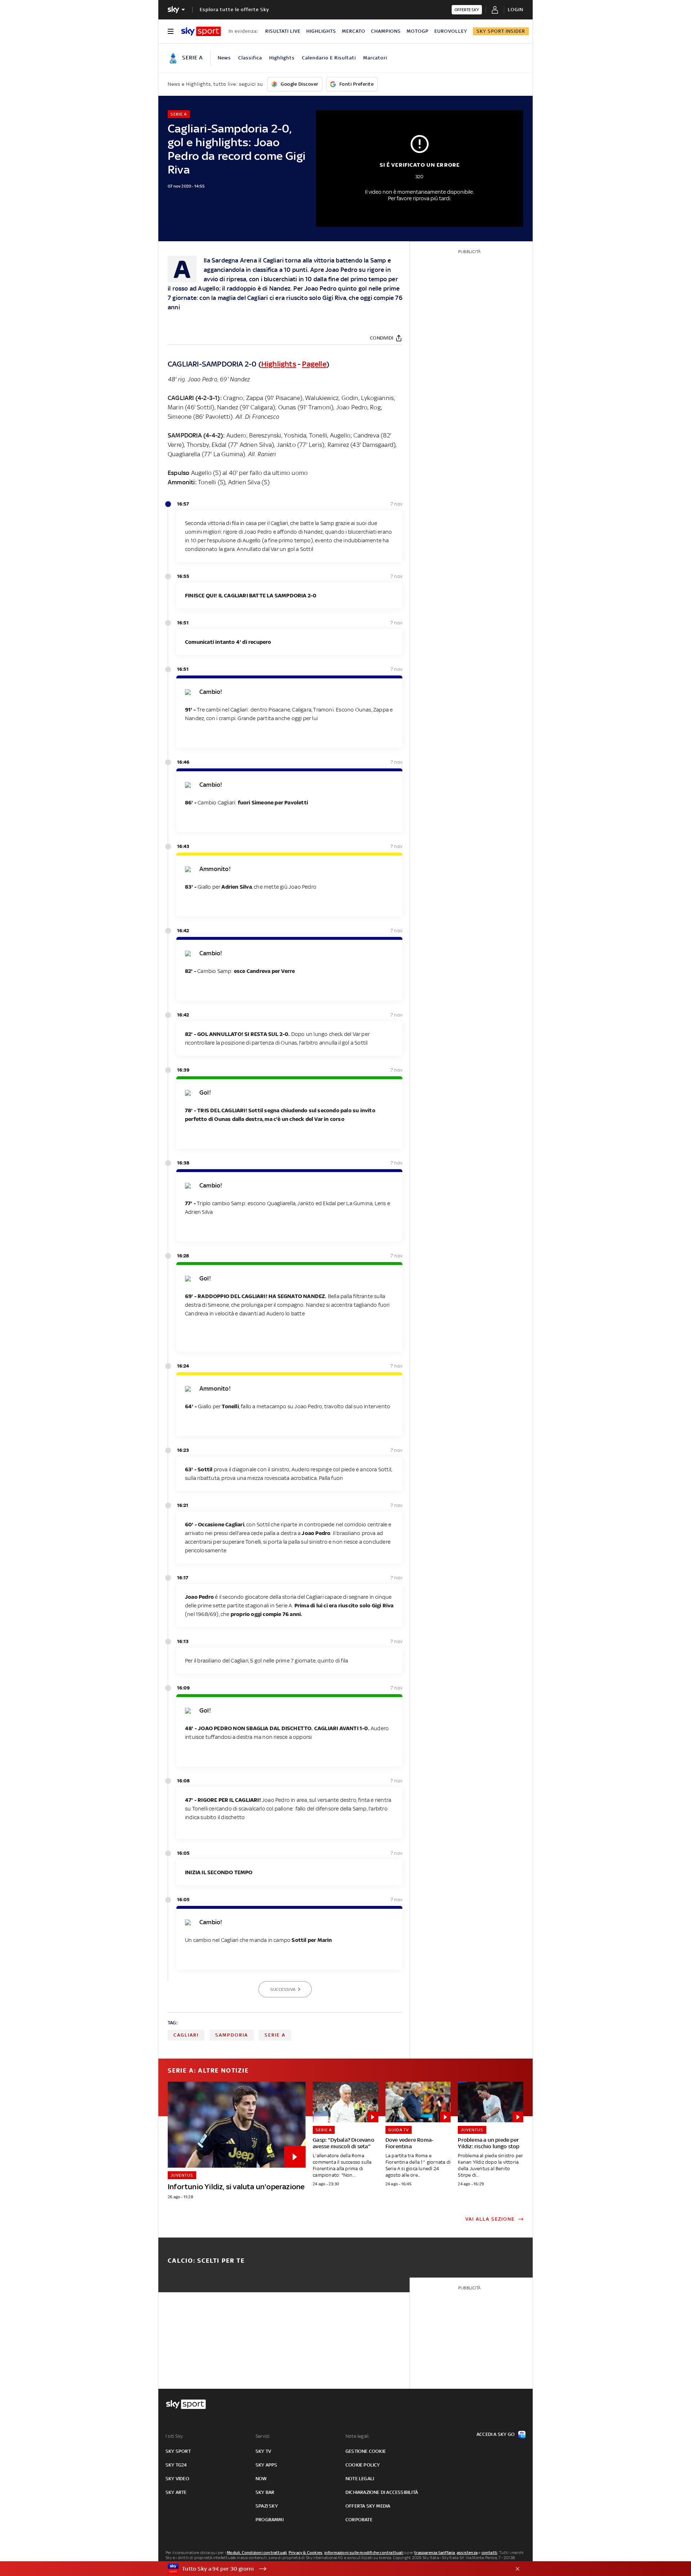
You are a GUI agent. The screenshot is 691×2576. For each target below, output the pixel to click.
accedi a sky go (496, 2434)
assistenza (467, 2553)
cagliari (186, 2035)
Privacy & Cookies (306, 2553)
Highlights (282, 58)
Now (261, 2479)
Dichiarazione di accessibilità (382, 2492)
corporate (359, 2520)
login (516, 10)
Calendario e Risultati (329, 58)
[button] (334, 2569)
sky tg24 (176, 2465)
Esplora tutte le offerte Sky (234, 10)
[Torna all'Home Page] (201, 31)
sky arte (176, 2492)
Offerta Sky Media (368, 2506)
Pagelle (314, 364)
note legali (360, 2479)
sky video (177, 2479)
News (224, 58)
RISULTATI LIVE (283, 31)
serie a (275, 2035)
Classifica (250, 58)
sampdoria (232, 2035)
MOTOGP (418, 31)
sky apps (267, 2465)
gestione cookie (366, 2451)
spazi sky (267, 2506)
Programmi (270, 2520)
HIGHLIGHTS (321, 31)
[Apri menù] (171, 31)
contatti (490, 2553)
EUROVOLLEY (451, 31)
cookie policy (363, 2465)
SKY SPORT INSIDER (501, 31)
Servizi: (263, 2436)
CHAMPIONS (386, 31)
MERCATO (354, 31)
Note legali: (358, 2436)
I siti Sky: (175, 2436)
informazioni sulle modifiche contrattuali (364, 2553)
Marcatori (375, 58)
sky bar (265, 2492)
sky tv (263, 2451)
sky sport (178, 2451)
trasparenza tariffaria (435, 2553)
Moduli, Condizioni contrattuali (257, 2553)
